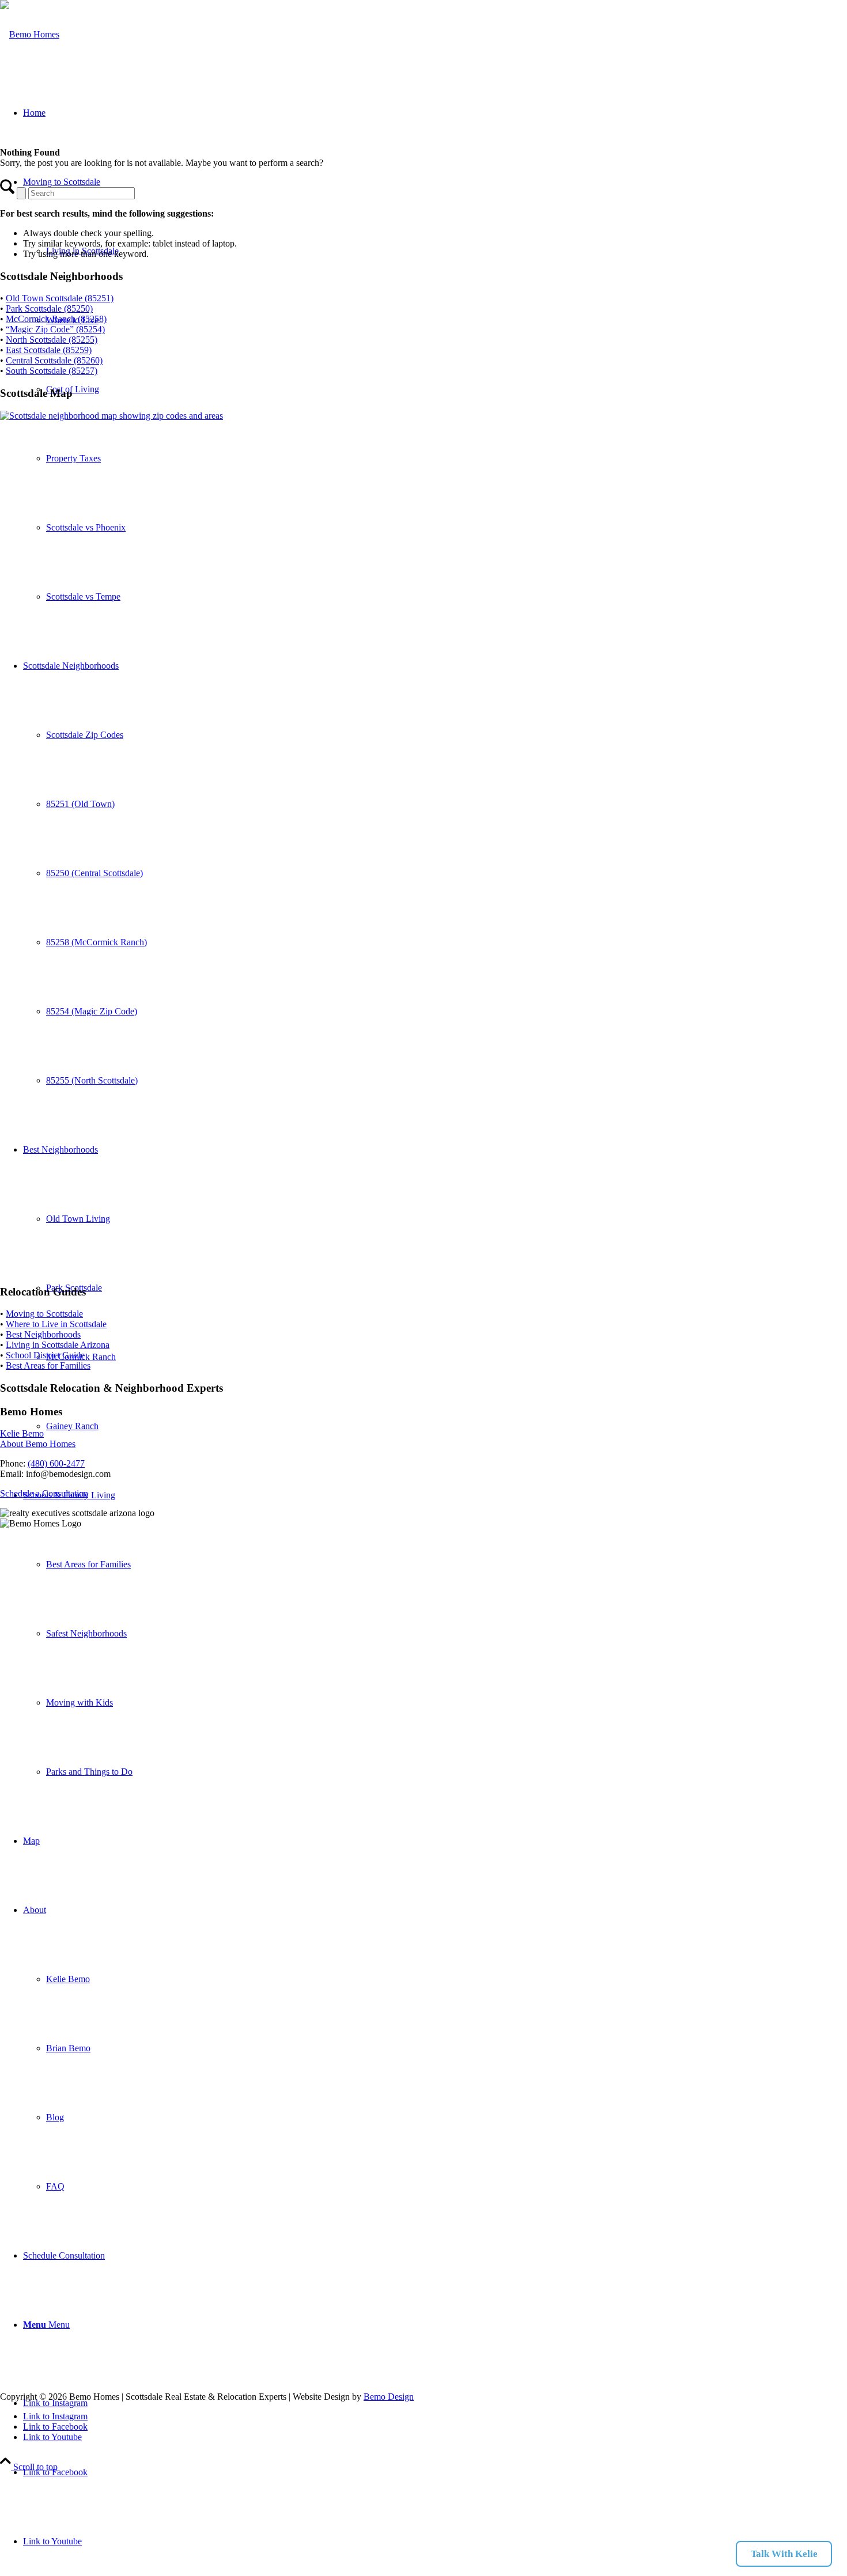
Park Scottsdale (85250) (49, 308)
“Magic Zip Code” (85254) (55, 329)
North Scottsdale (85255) (52, 340)
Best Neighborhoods (43, 1334)
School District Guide (45, 1355)
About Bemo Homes (38, 1444)
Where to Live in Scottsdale (56, 1324)
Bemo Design (389, 2397)
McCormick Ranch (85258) (56, 319)
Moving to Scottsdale (44, 1314)
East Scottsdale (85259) (49, 350)
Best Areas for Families (48, 1365)
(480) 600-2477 (56, 1463)
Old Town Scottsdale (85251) (60, 298)
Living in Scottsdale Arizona (58, 1345)
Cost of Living (73, 389)
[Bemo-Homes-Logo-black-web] (30, 34)
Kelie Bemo (22, 1433)
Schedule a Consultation (44, 1493)
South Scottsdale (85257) (52, 371)
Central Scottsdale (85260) (54, 360)
